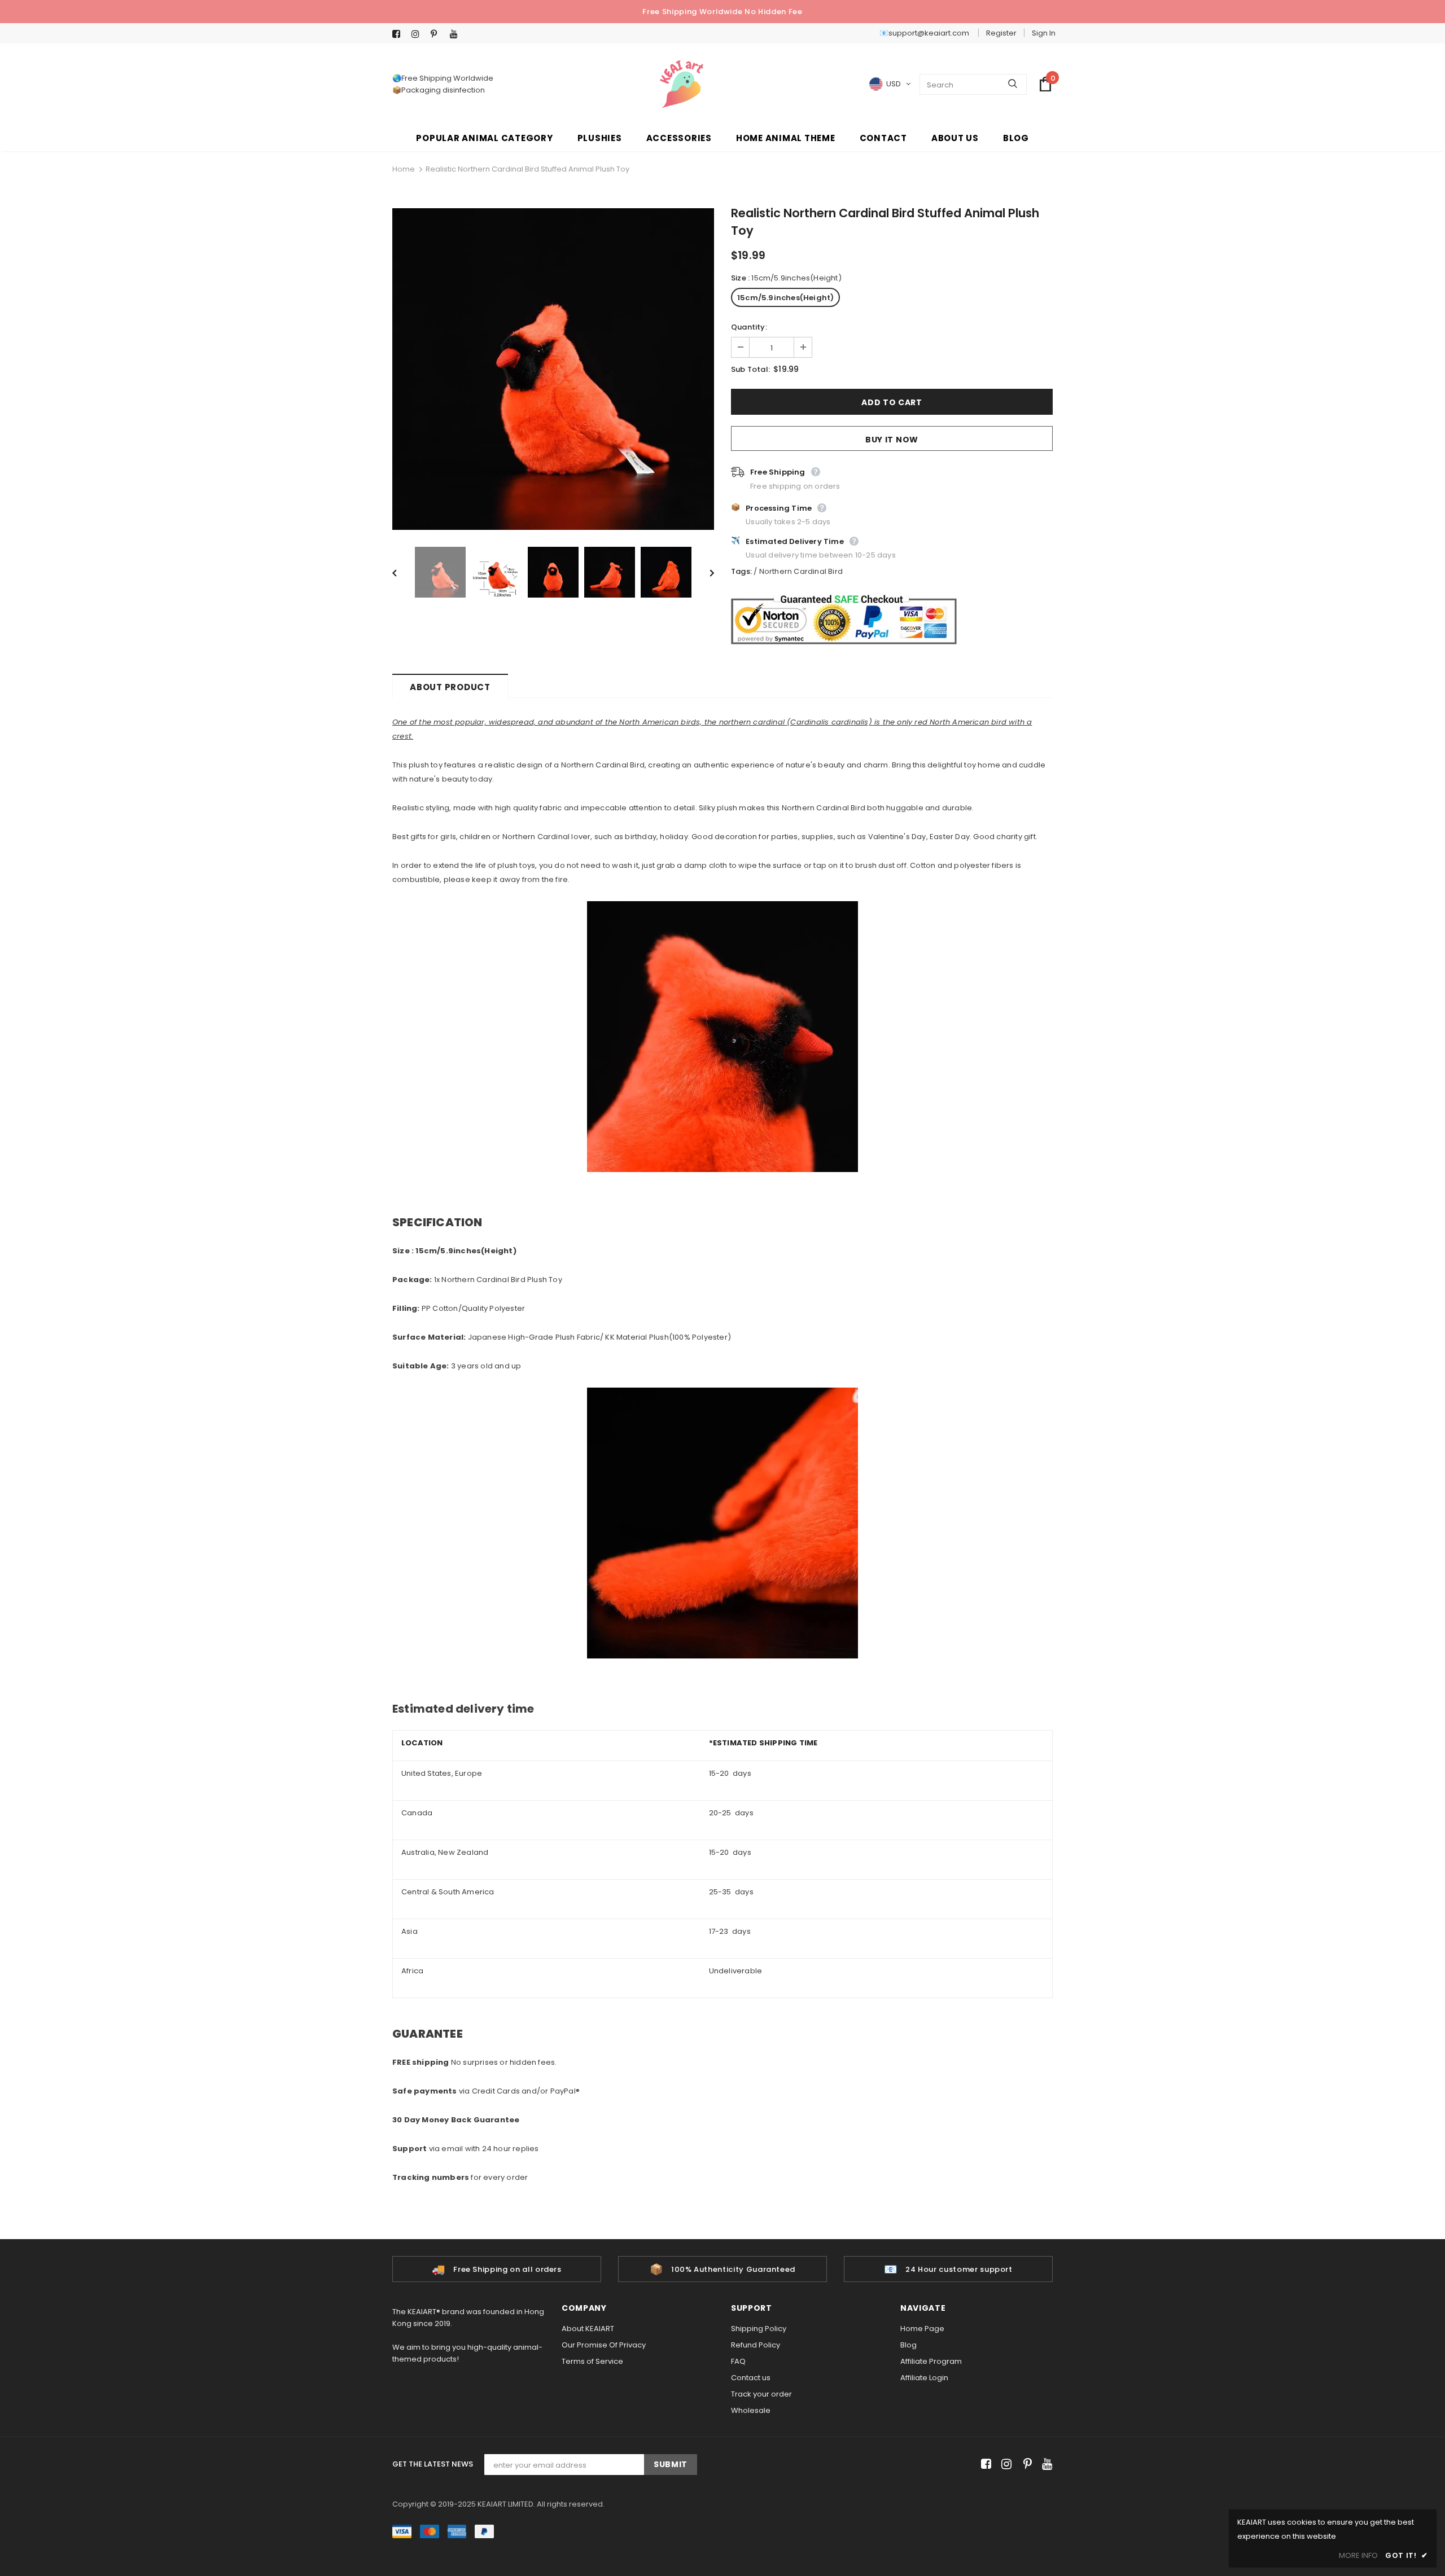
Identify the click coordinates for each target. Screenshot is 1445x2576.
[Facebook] (399, 34)
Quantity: (749, 327)
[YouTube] (457, 34)
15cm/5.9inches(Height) (785, 298)
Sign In (1044, 33)
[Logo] (682, 84)
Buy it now (892, 440)
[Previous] (402, 572)
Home (404, 169)
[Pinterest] (438, 34)
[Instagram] (419, 34)
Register (1001, 33)
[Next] (704, 572)
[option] (553, 369)
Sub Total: (750, 369)
